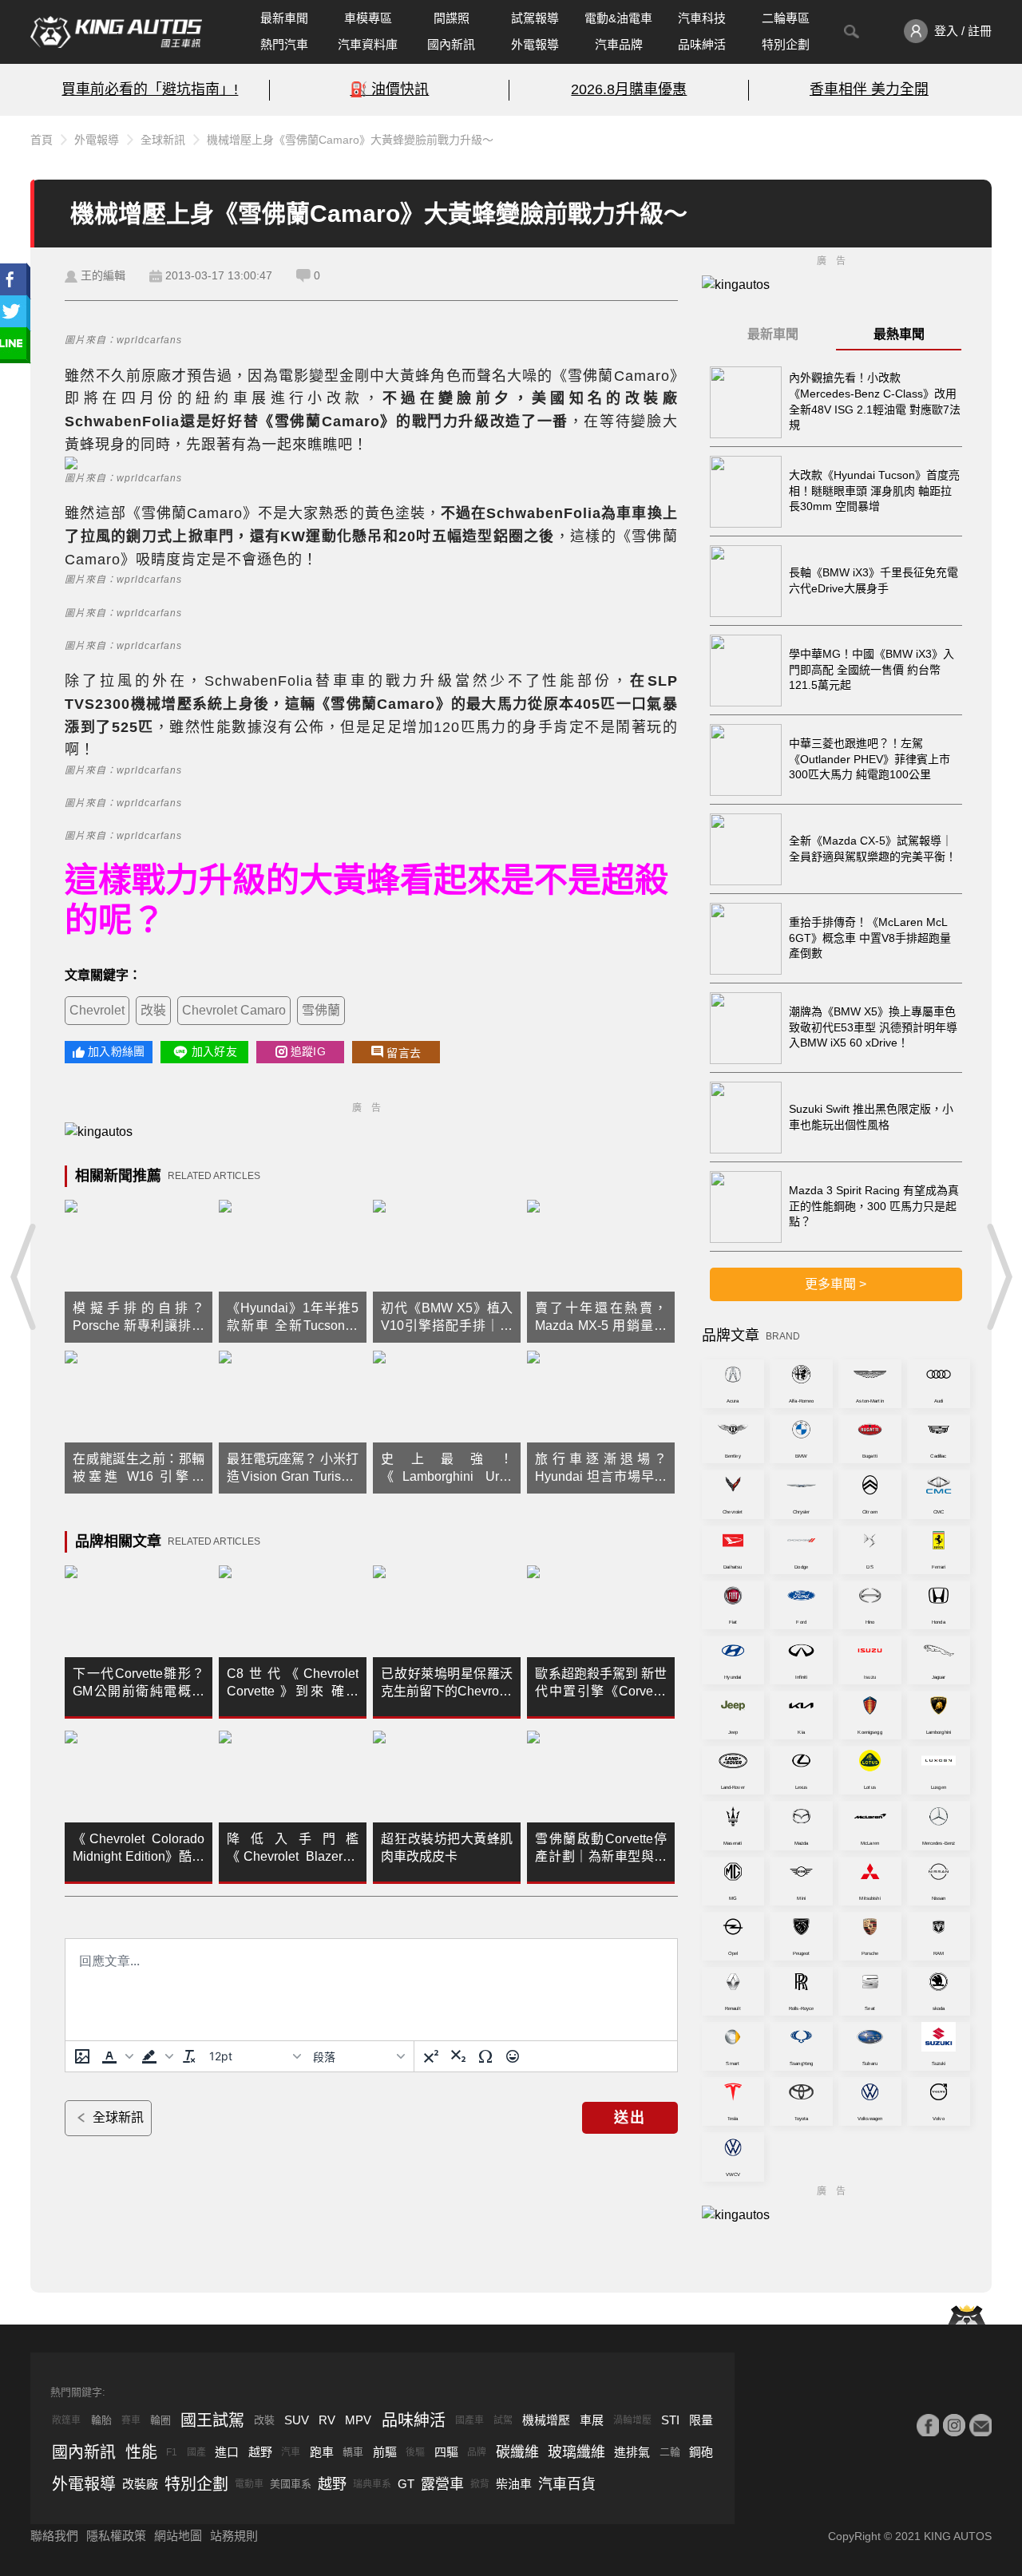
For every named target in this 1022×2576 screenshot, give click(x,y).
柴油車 (514, 2484)
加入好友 (214, 1051)
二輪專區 (786, 18)
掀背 (480, 2484)
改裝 (153, 1010)
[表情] (513, 2056)
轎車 (353, 2452)
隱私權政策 (116, 2536)
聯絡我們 (54, 2536)
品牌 (477, 2452)
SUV (297, 2420)
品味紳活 (702, 44)
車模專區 (368, 18)
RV (327, 2420)
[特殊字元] (485, 2056)
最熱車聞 (899, 334)
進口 (227, 2452)
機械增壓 (546, 2420)
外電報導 (535, 44)
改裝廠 (140, 2484)
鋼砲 (701, 2452)
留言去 (404, 1053)
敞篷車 (66, 2420)
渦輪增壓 (632, 2420)
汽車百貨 (567, 2484)
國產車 (469, 2420)
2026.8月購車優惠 (629, 89)
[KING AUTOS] (116, 32)
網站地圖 (178, 2536)
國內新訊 (451, 44)
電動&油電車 (618, 18)
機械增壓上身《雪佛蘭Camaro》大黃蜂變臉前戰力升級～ (350, 140)
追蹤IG (308, 1051)
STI (670, 2420)
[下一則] (998, 1276)
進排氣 (632, 2452)
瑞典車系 (372, 2484)
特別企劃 (786, 44)
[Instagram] (954, 2425)
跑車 (322, 2452)
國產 (196, 2452)
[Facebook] (928, 2425)
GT (406, 2484)
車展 (592, 2420)
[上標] (431, 2056)
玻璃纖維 (576, 2452)
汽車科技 (702, 18)
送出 (630, 2118)
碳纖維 (517, 2452)
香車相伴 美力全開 (869, 89)
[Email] (980, 2425)
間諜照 (452, 18)
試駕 (503, 2420)
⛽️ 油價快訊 (389, 89)
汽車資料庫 (368, 44)
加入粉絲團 (116, 1051)
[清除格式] (189, 2056)
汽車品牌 (619, 44)
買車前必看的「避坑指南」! (150, 89)
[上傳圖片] (82, 2056)
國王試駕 (212, 2420)
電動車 (249, 2484)
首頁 (42, 140)
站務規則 (234, 2536)
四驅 (446, 2452)
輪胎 (101, 2420)
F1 (172, 2452)
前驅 (385, 2452)
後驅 (415, 2452)
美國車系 (291, 2484)
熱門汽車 (284, 44)
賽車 (131, 2420)
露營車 (442, 2484)
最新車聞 (284, 18)
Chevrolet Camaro (234, 1010)
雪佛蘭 (321, 1010)
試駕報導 (535, 18)
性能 (141, 2452)
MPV (358, 2420)
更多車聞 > (836, 1284)
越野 (260, 2452)
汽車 (291, 2452)
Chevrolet (97, 1010)
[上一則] (24, 1276)
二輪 (670, 2452)
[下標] (458, 2056)
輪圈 (160, 2420)
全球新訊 (163, 140)
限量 (701, 2420)
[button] (116, 2056)
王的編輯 (103, 275)
